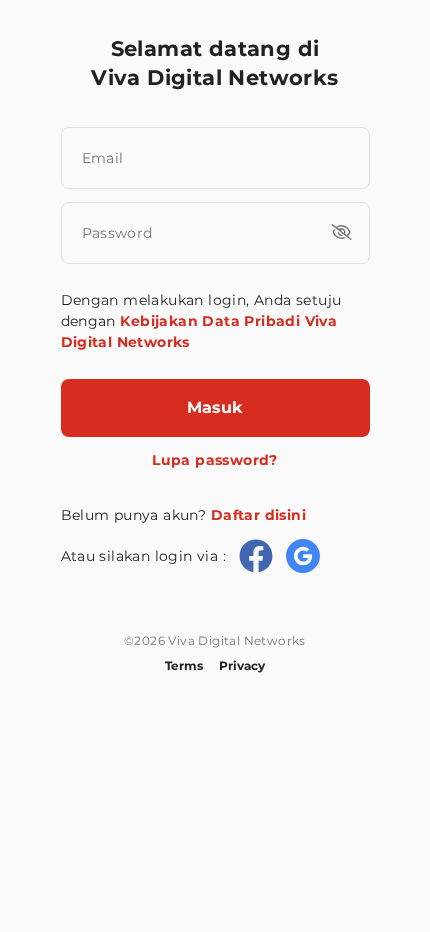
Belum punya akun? (183, 515)
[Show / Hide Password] (341, 232)
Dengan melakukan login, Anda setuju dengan (201, 321)
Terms (184, 665)
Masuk (215, 407)
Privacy (242, 665)
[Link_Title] (256, 556)
